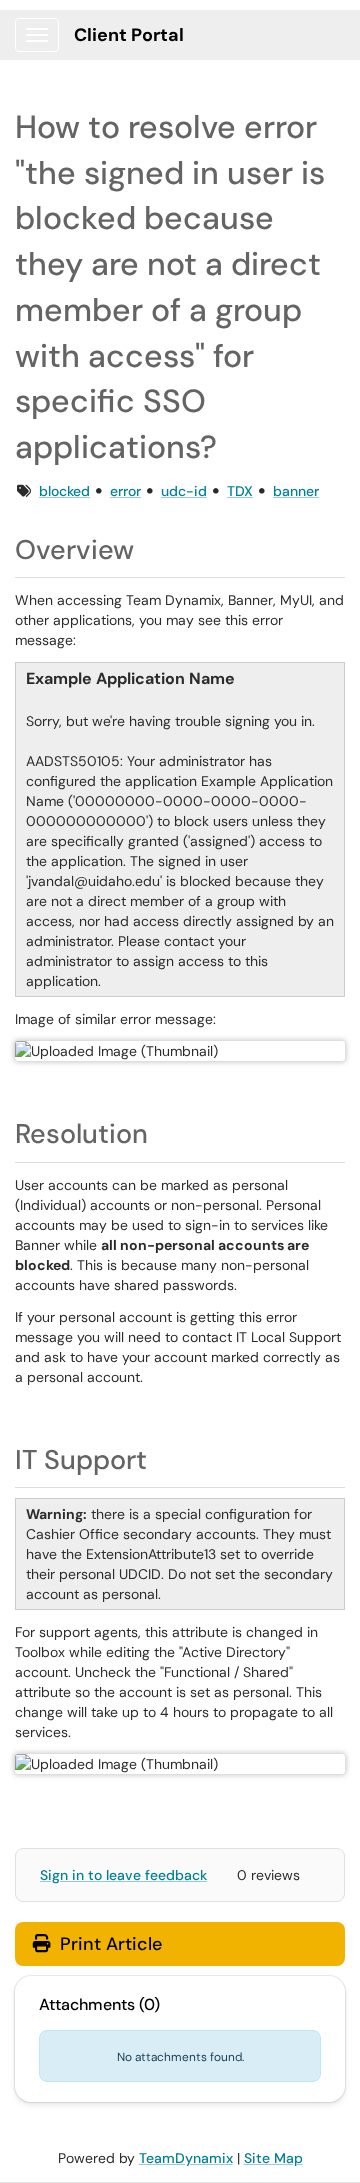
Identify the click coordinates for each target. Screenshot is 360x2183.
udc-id (184, 491)
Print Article (108, 1944)
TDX (240, 491)
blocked (64, 491)
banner (296, 491)
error (125, 491)
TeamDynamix (186, 2158)
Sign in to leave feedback (123, 1875)
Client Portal (129, 35)
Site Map (273, 2158)
